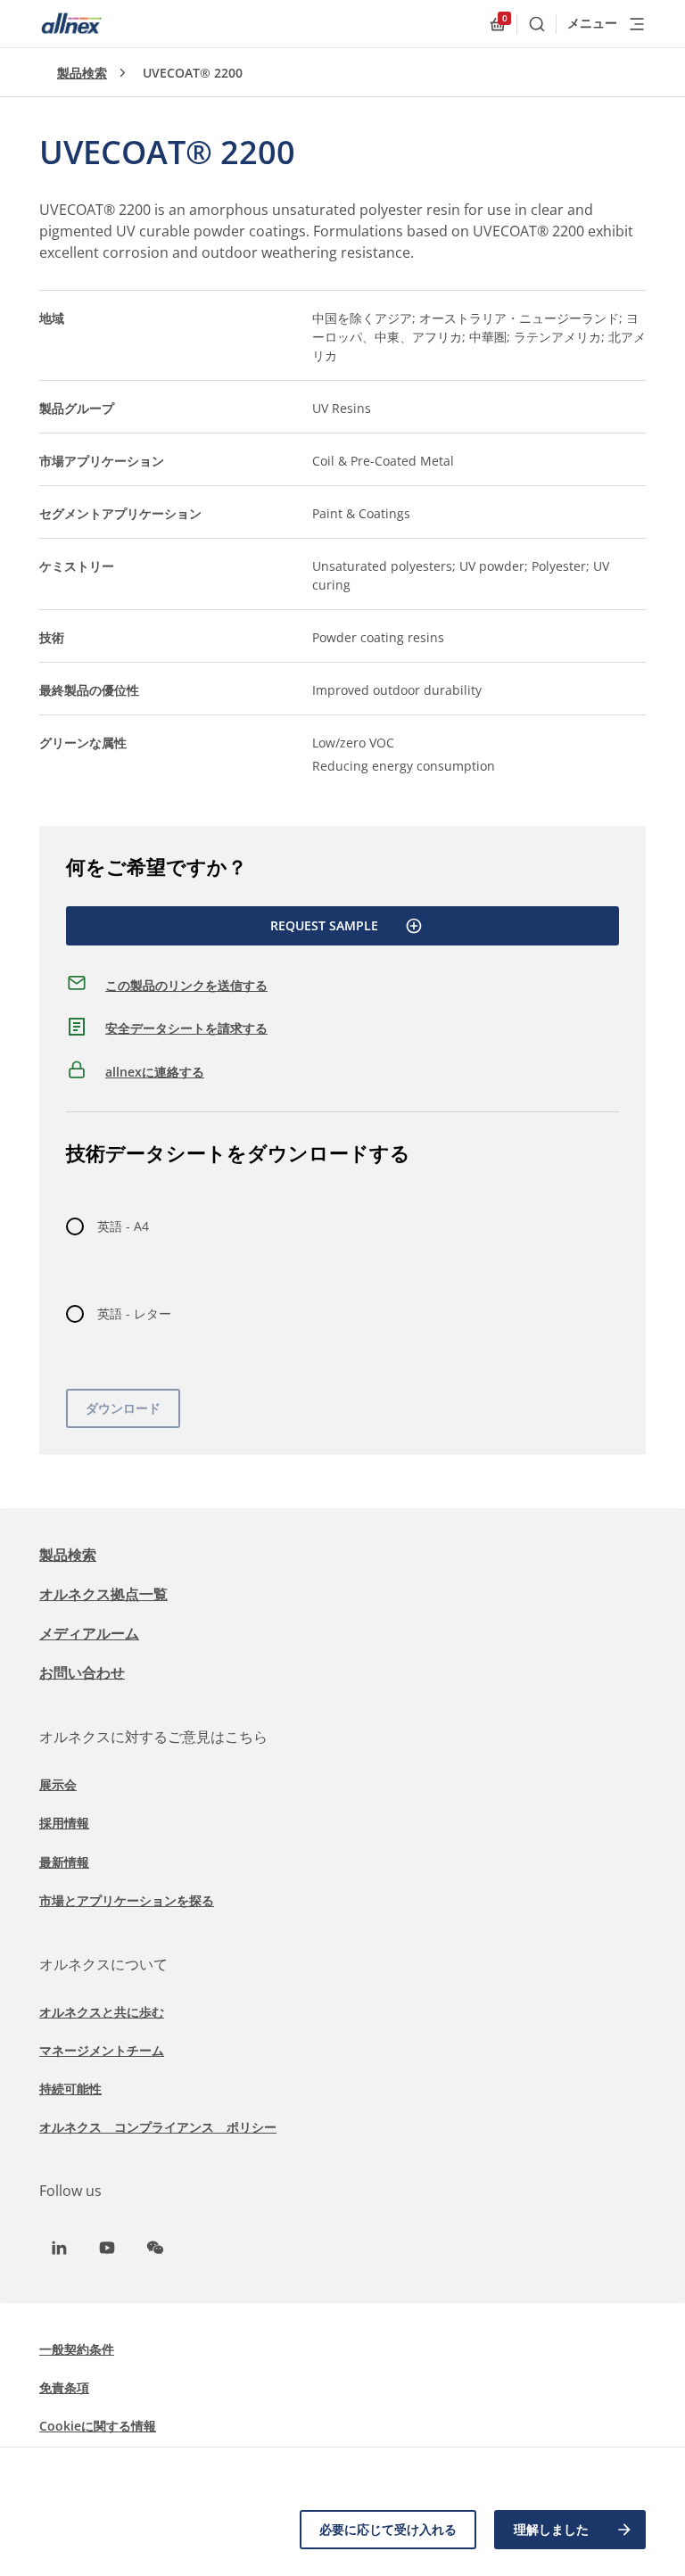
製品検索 (82, 73)
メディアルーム (89, 1633)
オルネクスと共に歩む (102, 2012)
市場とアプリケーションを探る (127, 1900)
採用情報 (64, 1823)
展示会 (58, 1784)
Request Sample (324, 925)
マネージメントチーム (102, 2050)
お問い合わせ (82, 1672)
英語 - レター (134, 1313)
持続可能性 (70, 2089)
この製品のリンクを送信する (186, 985)
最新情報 (64, 1862)
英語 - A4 (123, 1226)
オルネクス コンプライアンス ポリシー (158, 2127)
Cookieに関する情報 (98, 2426)
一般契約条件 (77, 2349)
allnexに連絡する (155, 1072)
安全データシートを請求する (186, 1028)
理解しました (551, 2529)
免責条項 (64, 2387)
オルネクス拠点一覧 (103, 1594)
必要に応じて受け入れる (388, 2529)
